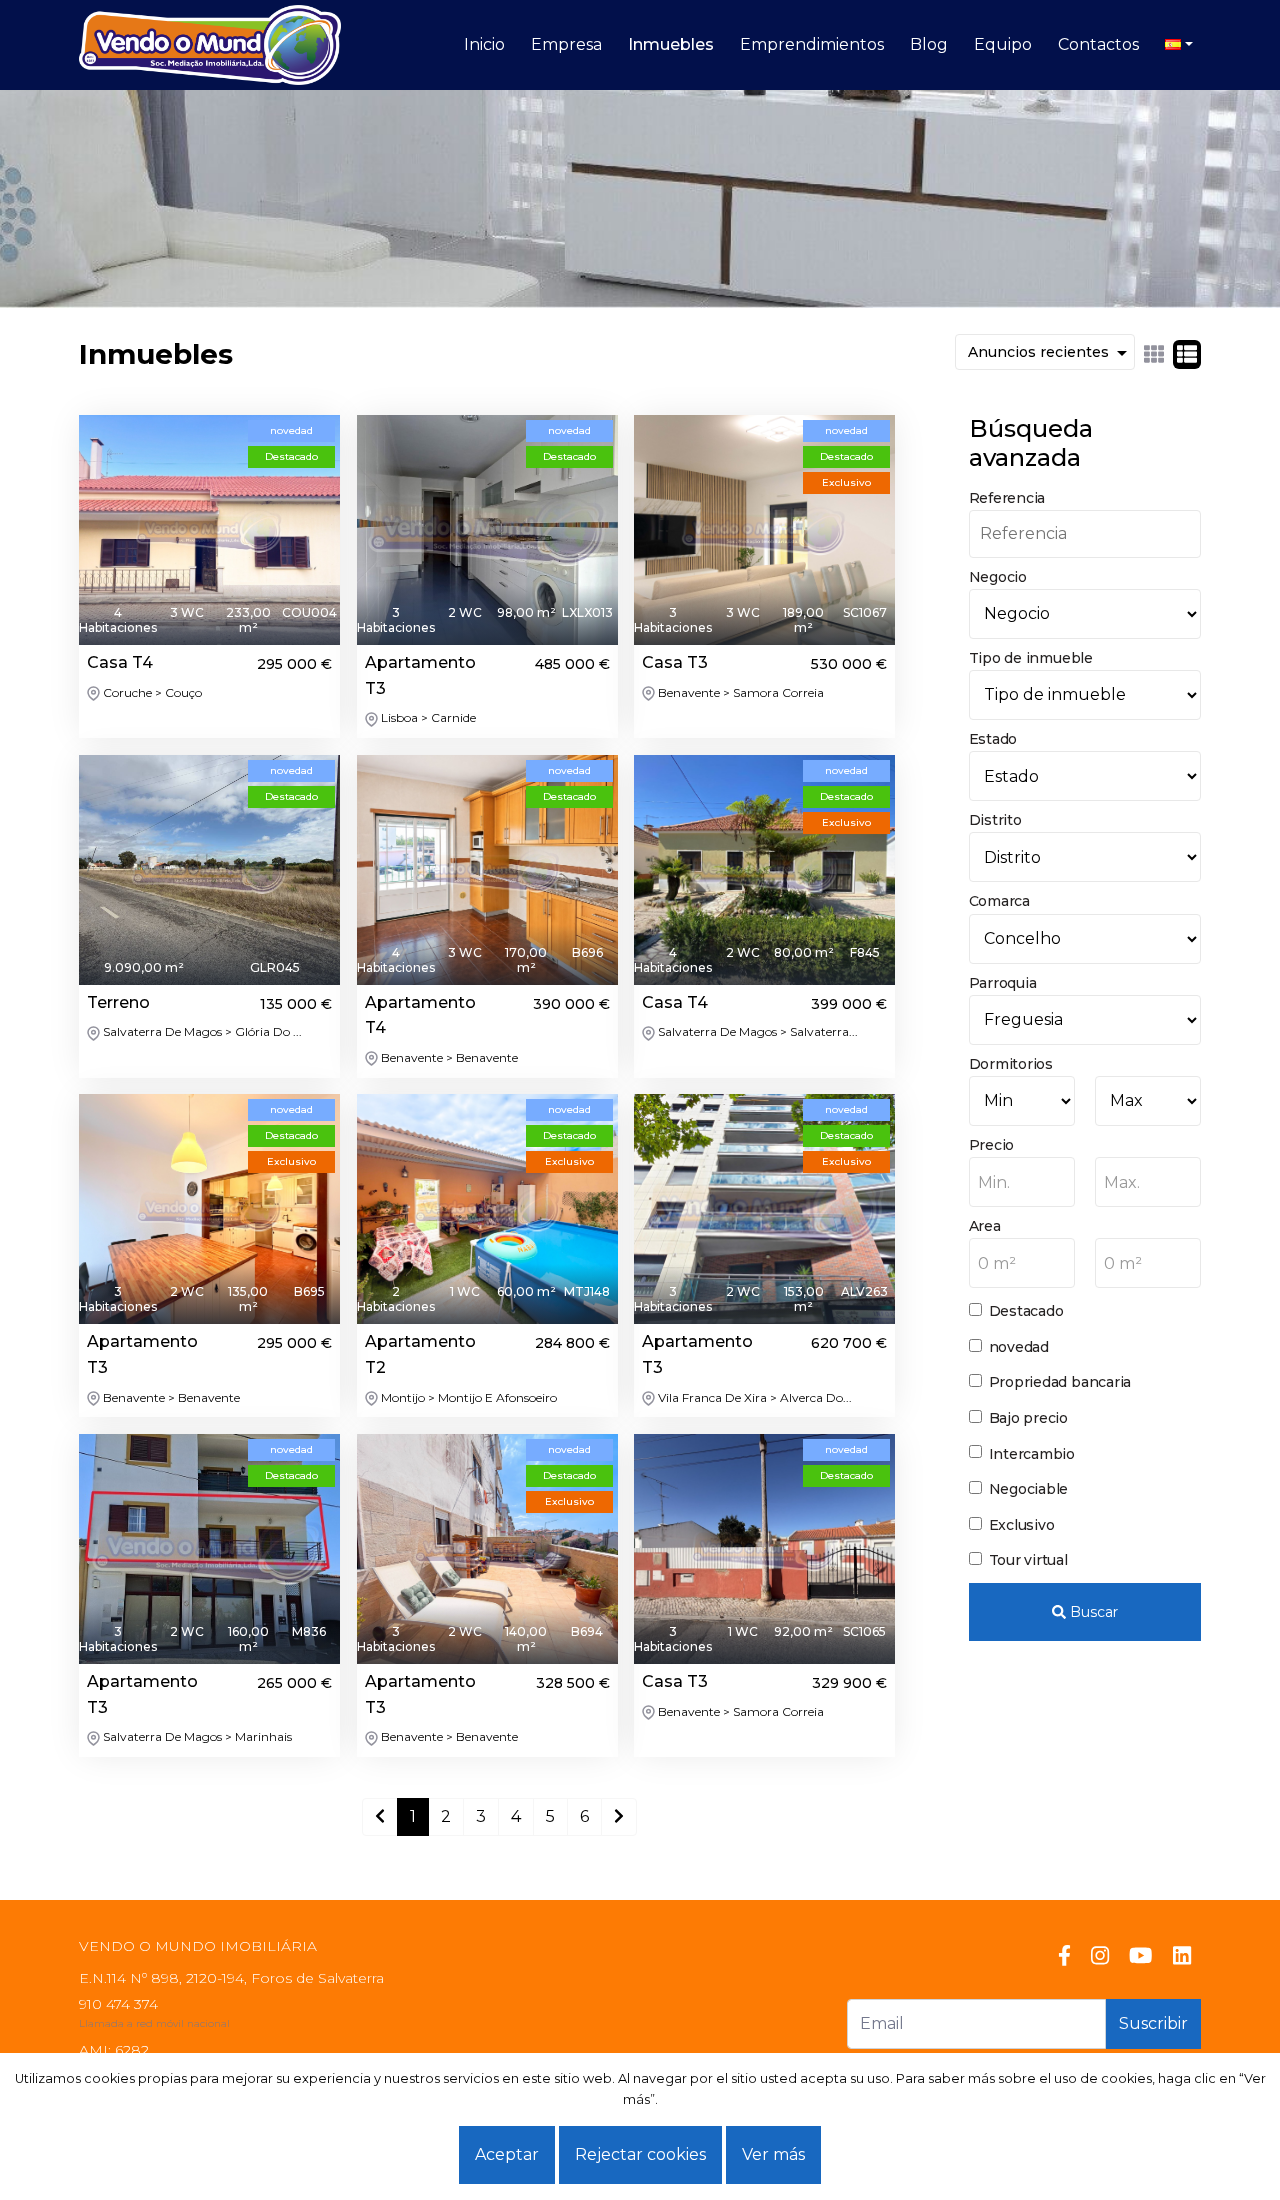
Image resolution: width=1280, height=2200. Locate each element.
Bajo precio (1028, 1418)
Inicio (484, 44)
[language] (1179, 45)
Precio (992, 1145)
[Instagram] (1100, 1956)
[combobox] (1022, 1182)
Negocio (998, 577)
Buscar (1092, 1612)
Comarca (999, 901)
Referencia (1007, 498)
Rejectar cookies (640, 2154)
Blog (929, 44)
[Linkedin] (1182, 1956)
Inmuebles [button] (671, 44)
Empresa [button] (566, 44)
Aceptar (507, 2154)
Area (985, 1226)
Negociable (1029, 1489)
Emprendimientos (812, 44)
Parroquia (1003, 983)
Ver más (773, 2154)
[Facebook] (1064, 1956)
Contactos (1098, 44)
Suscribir (1153, 2023)
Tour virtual (1028, 1560)
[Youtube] (1140, 1956)
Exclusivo (1022, 1525)
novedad (1019, 1347)
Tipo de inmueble (1031, 658)
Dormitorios (1011, 1064)
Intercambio (1032, 1454)
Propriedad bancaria (1060, 1382)
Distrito (995, 820)
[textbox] (1022, 1183)
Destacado (1026, 1311)
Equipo (1003, 44)
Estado (993, 739)
